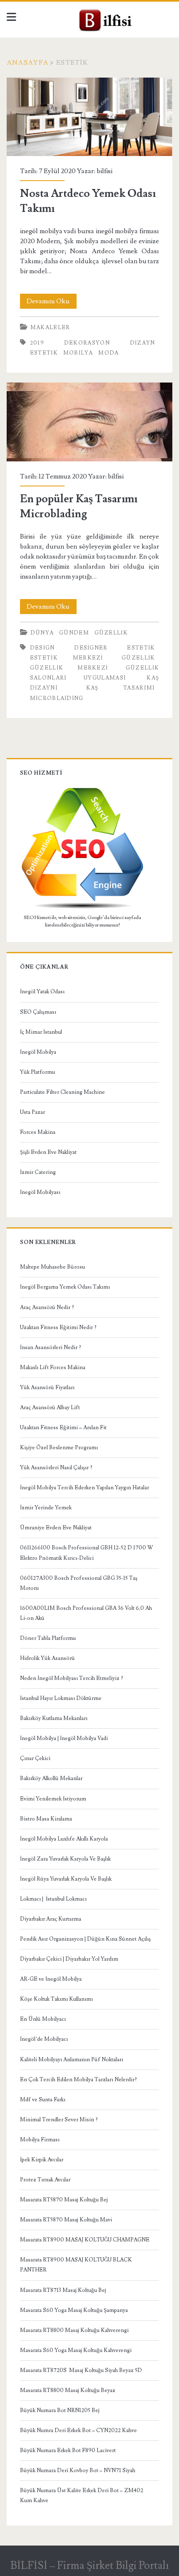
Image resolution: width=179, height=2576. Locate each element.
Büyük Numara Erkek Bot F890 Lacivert (68, 2450)
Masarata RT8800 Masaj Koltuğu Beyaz (68, 2390)
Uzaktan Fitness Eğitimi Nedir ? (58, 1327)
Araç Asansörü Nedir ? (47, 1307)
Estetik (44, 353)
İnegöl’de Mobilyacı (44, 2039)
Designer (91, 648)
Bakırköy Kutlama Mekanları (54, 1718)
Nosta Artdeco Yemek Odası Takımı (89, 117)
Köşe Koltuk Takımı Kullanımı (56, 1999)
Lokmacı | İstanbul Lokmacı (53, 1899)
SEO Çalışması (38, 1012)
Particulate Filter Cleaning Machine (62, 1092)
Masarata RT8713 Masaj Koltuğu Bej (63, 2290)
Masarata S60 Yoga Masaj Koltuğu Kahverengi (76, 2350)
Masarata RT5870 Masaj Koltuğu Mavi (66, 2220)
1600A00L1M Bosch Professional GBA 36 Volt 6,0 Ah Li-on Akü (86, 1613)
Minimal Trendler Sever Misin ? (59, 2120)
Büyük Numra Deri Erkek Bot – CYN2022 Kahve (78, 2430)
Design (42, 648)
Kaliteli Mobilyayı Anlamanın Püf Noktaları (72, 2060)
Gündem (74, 633)
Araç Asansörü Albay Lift (50, 1408)
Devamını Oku (52, 303)
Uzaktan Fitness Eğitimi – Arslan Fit (63, 1428)
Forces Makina (38, 1132)
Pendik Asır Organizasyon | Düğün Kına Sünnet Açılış (85, 1939)
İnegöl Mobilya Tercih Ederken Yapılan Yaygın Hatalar (85, 1488)
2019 (37, 343)
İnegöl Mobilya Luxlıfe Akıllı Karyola (64, 1839)
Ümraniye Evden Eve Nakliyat (56, 1528)
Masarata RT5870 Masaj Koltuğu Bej (64, 2200)
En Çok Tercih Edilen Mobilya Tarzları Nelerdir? (78, 2080)
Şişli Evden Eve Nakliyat (48, 1152)
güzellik (111, 633)
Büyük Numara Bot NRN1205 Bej (60, 2410)
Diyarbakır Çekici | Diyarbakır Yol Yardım (69, 1959)
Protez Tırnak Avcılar (45, 2180)
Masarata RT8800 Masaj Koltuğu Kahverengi (74, 2330)
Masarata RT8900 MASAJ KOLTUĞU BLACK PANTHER (76, 2265)
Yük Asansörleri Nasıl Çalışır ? (56, 1468)
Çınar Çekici (35, 1758)
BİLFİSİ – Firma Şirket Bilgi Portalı (90, 2566)
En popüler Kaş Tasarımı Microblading (89, 422)
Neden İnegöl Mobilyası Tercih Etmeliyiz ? (72, 1678)
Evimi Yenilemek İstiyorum (53, 1799)
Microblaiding (57, 698)
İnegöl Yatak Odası (42, 992)
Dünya (42, 633)
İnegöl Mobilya (38, 1052)
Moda (108, 353)
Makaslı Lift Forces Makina (53, 1367)
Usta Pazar (32, 1112)
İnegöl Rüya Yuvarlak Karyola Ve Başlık (66, 1879)
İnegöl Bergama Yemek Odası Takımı (65, 1287)
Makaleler (50, 327)
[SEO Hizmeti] (82, 908)
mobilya (78, 353)
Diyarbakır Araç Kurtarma (51, 1919)
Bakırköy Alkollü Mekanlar (51, 1778)
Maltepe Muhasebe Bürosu (52, 1267)
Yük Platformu (37, 1072)
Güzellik (138, 658)
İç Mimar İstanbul (41, 1032)
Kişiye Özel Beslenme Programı (59, 1448)
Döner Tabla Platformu (48, 1638)
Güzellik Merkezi (69, 668)
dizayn (143, 343)
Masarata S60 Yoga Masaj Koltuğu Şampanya (74, 2310)
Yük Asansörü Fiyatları (47, 1387)
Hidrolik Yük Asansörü (47, 1658)
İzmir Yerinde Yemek (46, 1508)
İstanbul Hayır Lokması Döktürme (61, 1698)
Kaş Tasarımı (121, 688)
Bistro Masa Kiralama (46, 1819)
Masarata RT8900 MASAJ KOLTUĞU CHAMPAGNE (85, 2240)
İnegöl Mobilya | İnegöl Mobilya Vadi (64, 1738)
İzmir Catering (38, 1172)
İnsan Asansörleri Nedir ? (51, 1347)
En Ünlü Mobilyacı (43, 2019)
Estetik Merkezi (67, 658)
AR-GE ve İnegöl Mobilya (51, 1979)
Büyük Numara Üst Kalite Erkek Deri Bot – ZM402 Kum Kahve (82, 2495)
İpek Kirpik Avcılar (42, 2160)
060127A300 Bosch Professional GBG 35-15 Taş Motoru (79, 1583)
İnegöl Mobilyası (40, 1192)
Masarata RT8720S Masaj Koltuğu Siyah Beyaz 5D (81, 2370)
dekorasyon (87, 343)
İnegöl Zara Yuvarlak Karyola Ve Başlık (65, 1859)
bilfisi (104, 171)
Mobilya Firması (40, 2140)
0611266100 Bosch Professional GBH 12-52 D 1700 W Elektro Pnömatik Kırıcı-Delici (87, 1553)
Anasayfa (27, 63)
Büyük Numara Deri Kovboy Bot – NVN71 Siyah (78, 2470)
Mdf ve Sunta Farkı (43, 2100)
